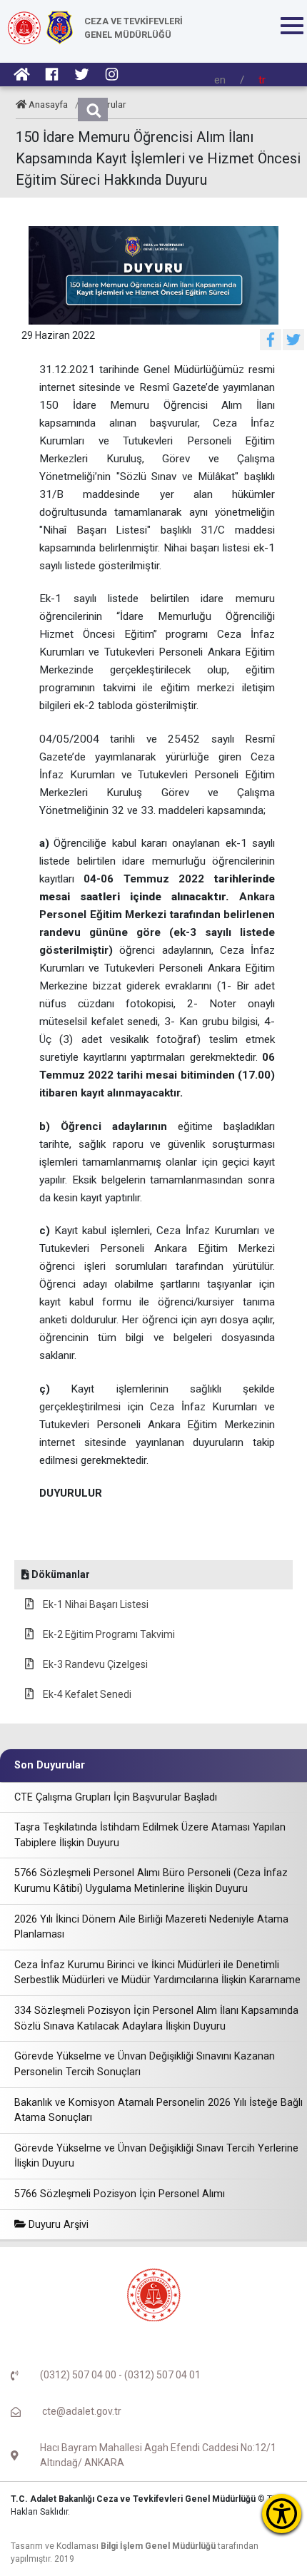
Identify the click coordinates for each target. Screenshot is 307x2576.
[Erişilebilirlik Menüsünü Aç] (282, 2514)
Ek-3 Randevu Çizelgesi (94, 1664)
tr (262, 80)
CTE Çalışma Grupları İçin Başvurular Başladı (116, 1797)
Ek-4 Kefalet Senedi (86, 1694)
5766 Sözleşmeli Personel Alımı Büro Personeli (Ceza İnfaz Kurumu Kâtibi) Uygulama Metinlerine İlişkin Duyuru (151, 1881)
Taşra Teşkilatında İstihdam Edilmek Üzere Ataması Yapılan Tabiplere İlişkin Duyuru (150, 1835)
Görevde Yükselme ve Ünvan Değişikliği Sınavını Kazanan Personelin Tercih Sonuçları (145, 2064)
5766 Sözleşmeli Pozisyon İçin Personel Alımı (120, 2194)
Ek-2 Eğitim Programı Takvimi (108, 1634)
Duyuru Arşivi (57, 2225)
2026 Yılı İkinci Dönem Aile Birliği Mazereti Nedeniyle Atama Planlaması (151, 1927)
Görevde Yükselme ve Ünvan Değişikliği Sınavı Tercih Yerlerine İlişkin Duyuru (156, 2156)
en (220, 80)
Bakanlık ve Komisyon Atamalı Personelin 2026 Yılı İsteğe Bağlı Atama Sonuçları (158, 2111)
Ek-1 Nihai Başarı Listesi (95, 1604)
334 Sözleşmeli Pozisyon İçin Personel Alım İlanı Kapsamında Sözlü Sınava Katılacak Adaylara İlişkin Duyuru (156, 2018)
